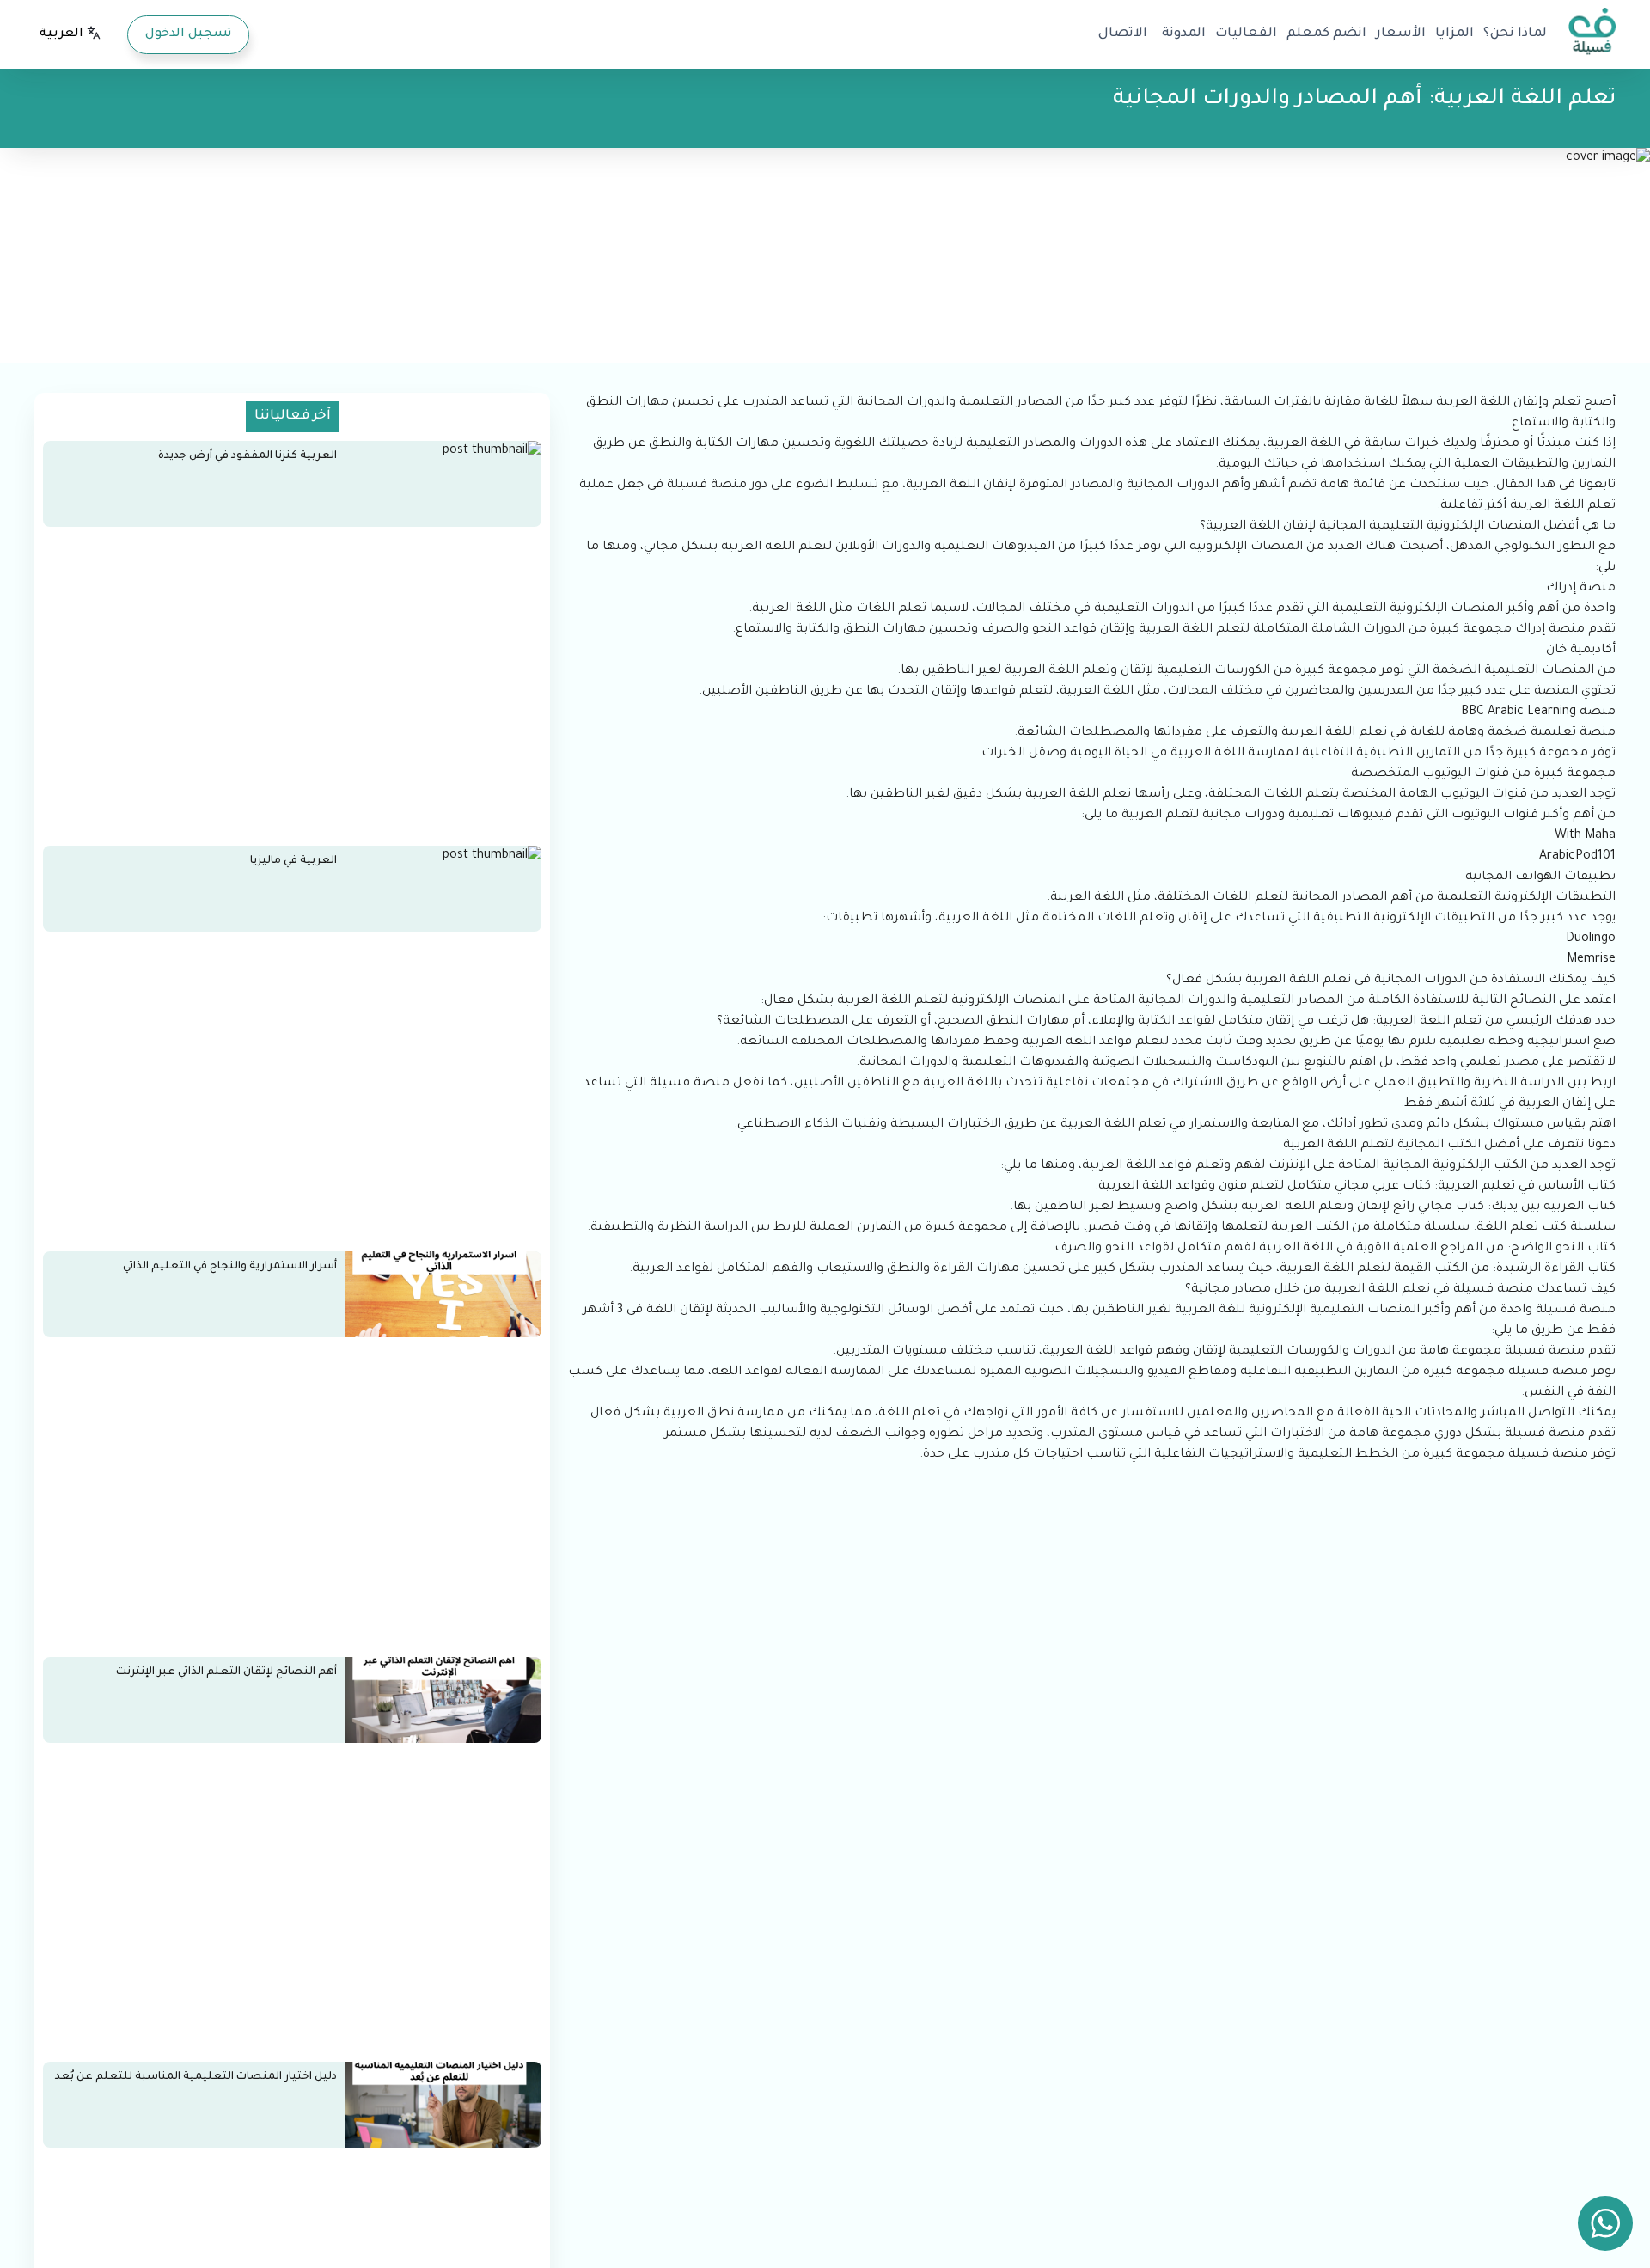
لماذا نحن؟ (1515, 34)
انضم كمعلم (1326, 34)
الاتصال (1123, 34)
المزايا (1454, 34)
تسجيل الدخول (188, 34)
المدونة (1184, 34)
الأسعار (1401, 34)
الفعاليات (1246, 34)
